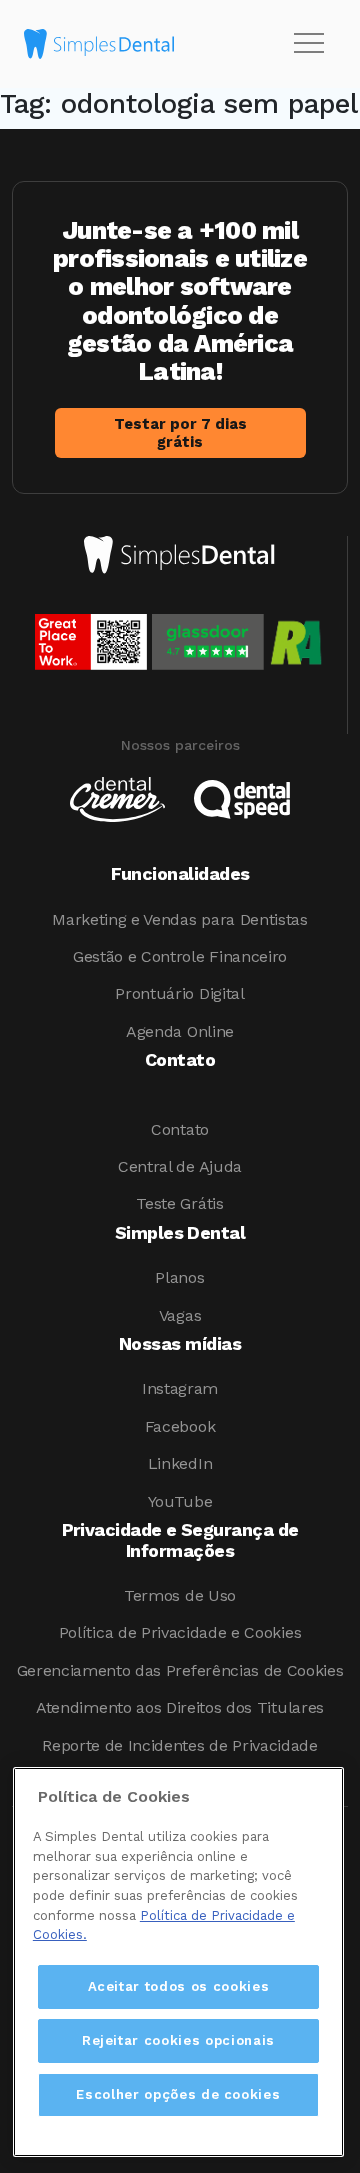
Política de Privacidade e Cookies (180, 1632)
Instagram (180, 1388)
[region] (178, 1962)
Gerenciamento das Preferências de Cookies (180, 1670)
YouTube (180, 1501)
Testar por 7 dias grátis (180, 433)
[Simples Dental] (99, 44)
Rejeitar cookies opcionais (178, 2040)
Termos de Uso (180, 1595)
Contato (180, 1129)
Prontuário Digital (179, 993)
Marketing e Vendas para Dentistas (179, 919)
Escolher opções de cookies (178, 2094)
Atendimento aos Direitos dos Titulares (180, 1707)
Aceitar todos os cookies (179, 1986)
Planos (179, 1277)
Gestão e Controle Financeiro (180, 956)
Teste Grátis (179, 1203)
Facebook (180, 1426)
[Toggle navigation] (309, 44)
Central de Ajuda (180, 1166)
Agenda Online (180, 1031)
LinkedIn (180, 1463)
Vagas (180, 1315)
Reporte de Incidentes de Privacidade (179, 1745)
